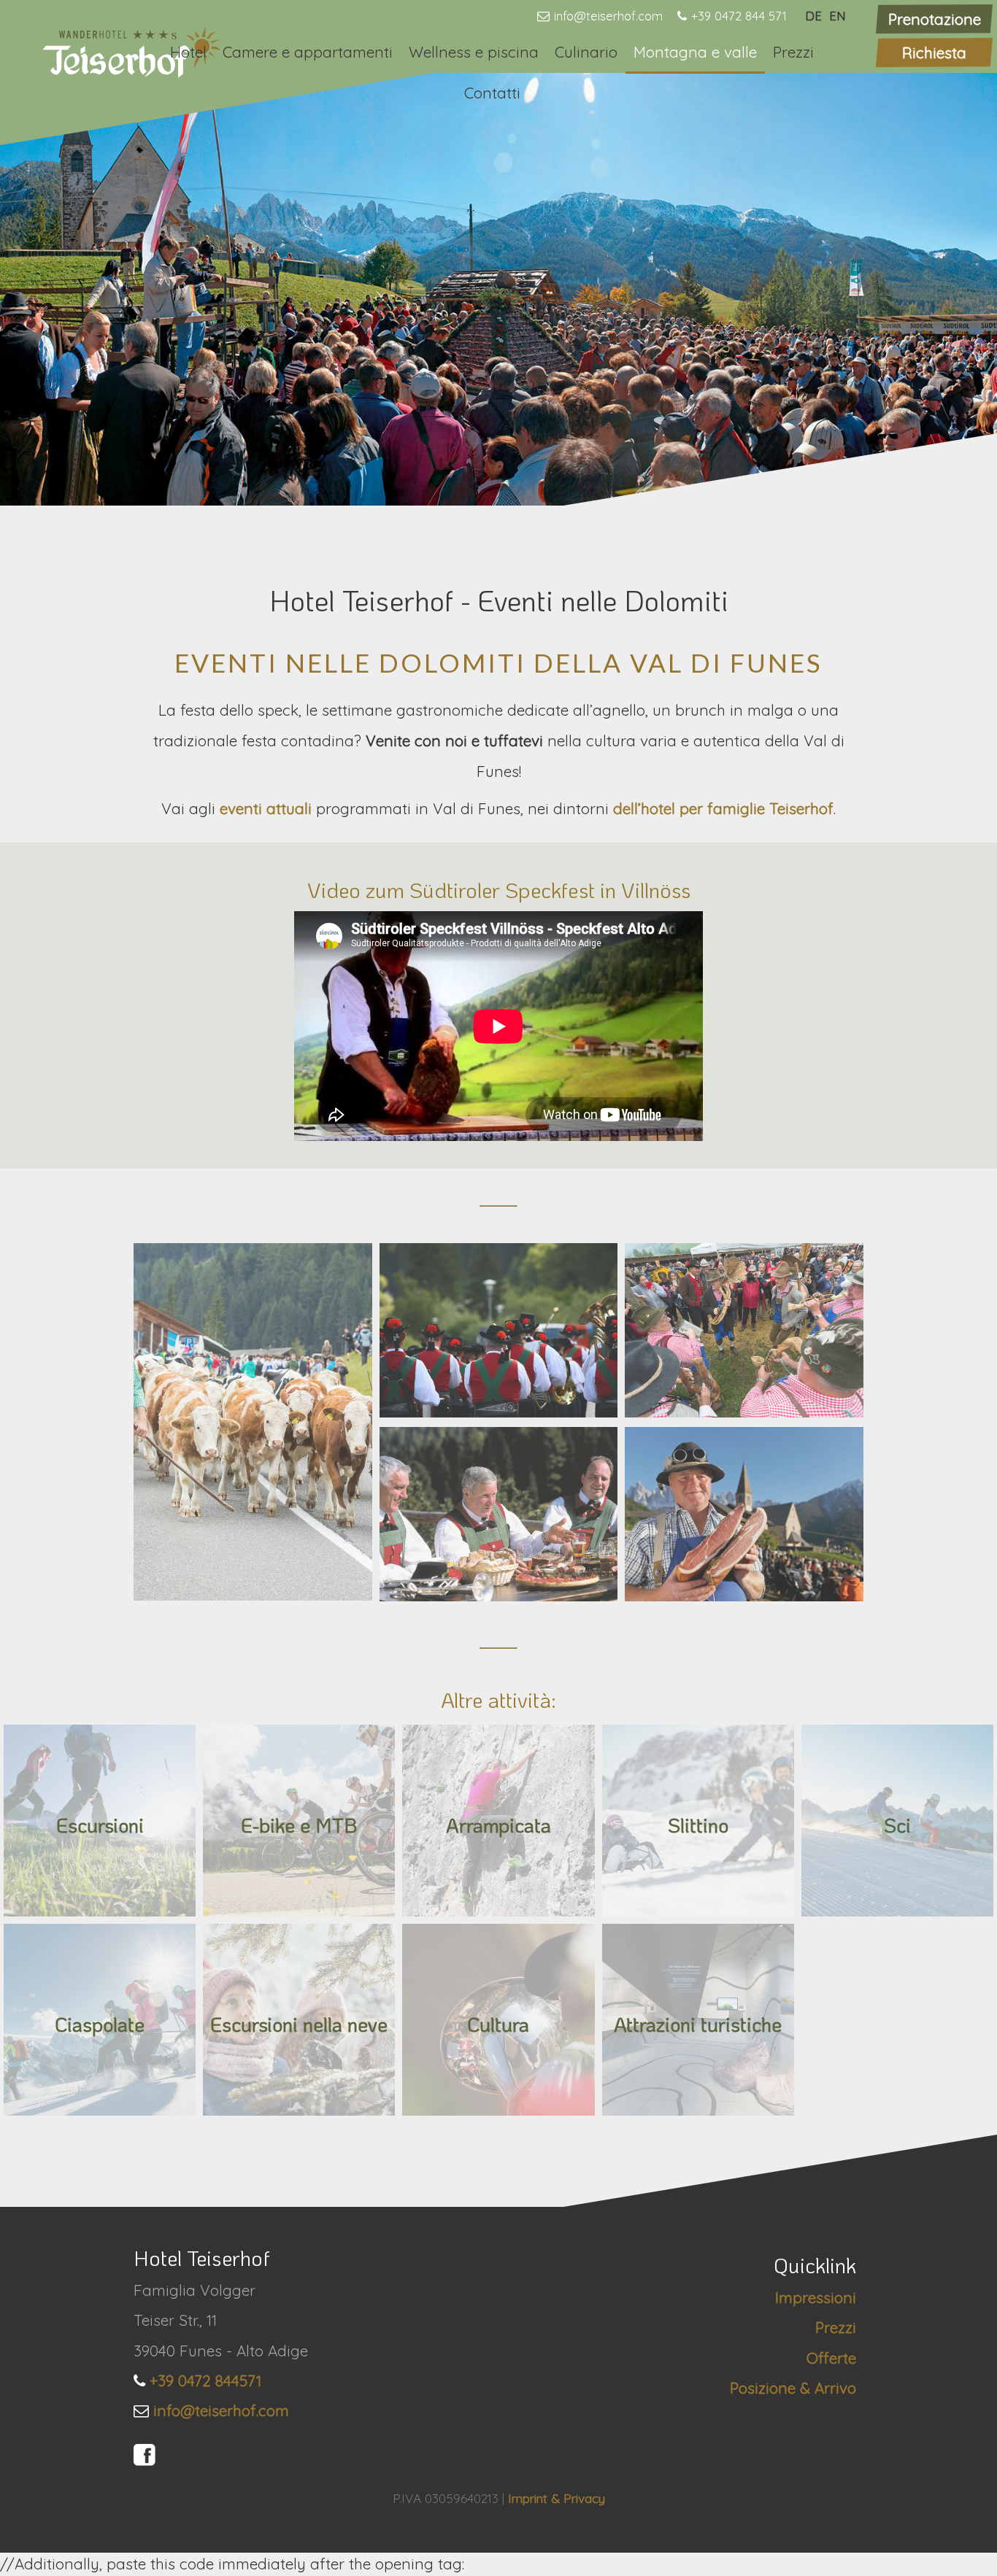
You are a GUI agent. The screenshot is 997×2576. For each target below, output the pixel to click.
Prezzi (793, 52)
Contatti (492, 93)
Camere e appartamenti (308, 52)
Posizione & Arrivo (793, 2388)
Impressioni (816, 2297)
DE (813, 16)
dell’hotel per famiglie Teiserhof (723, 808)
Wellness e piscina (474, 52)
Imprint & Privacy (557, 2498)
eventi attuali (268, 808)
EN (838, 16)
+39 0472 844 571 (739, 16)
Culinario (586, 52)
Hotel (188, 52)
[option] (498, 287)
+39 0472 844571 (205, 2380)
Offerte (831, 2358)
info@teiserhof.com (608, 16)
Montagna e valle (695, 52)
